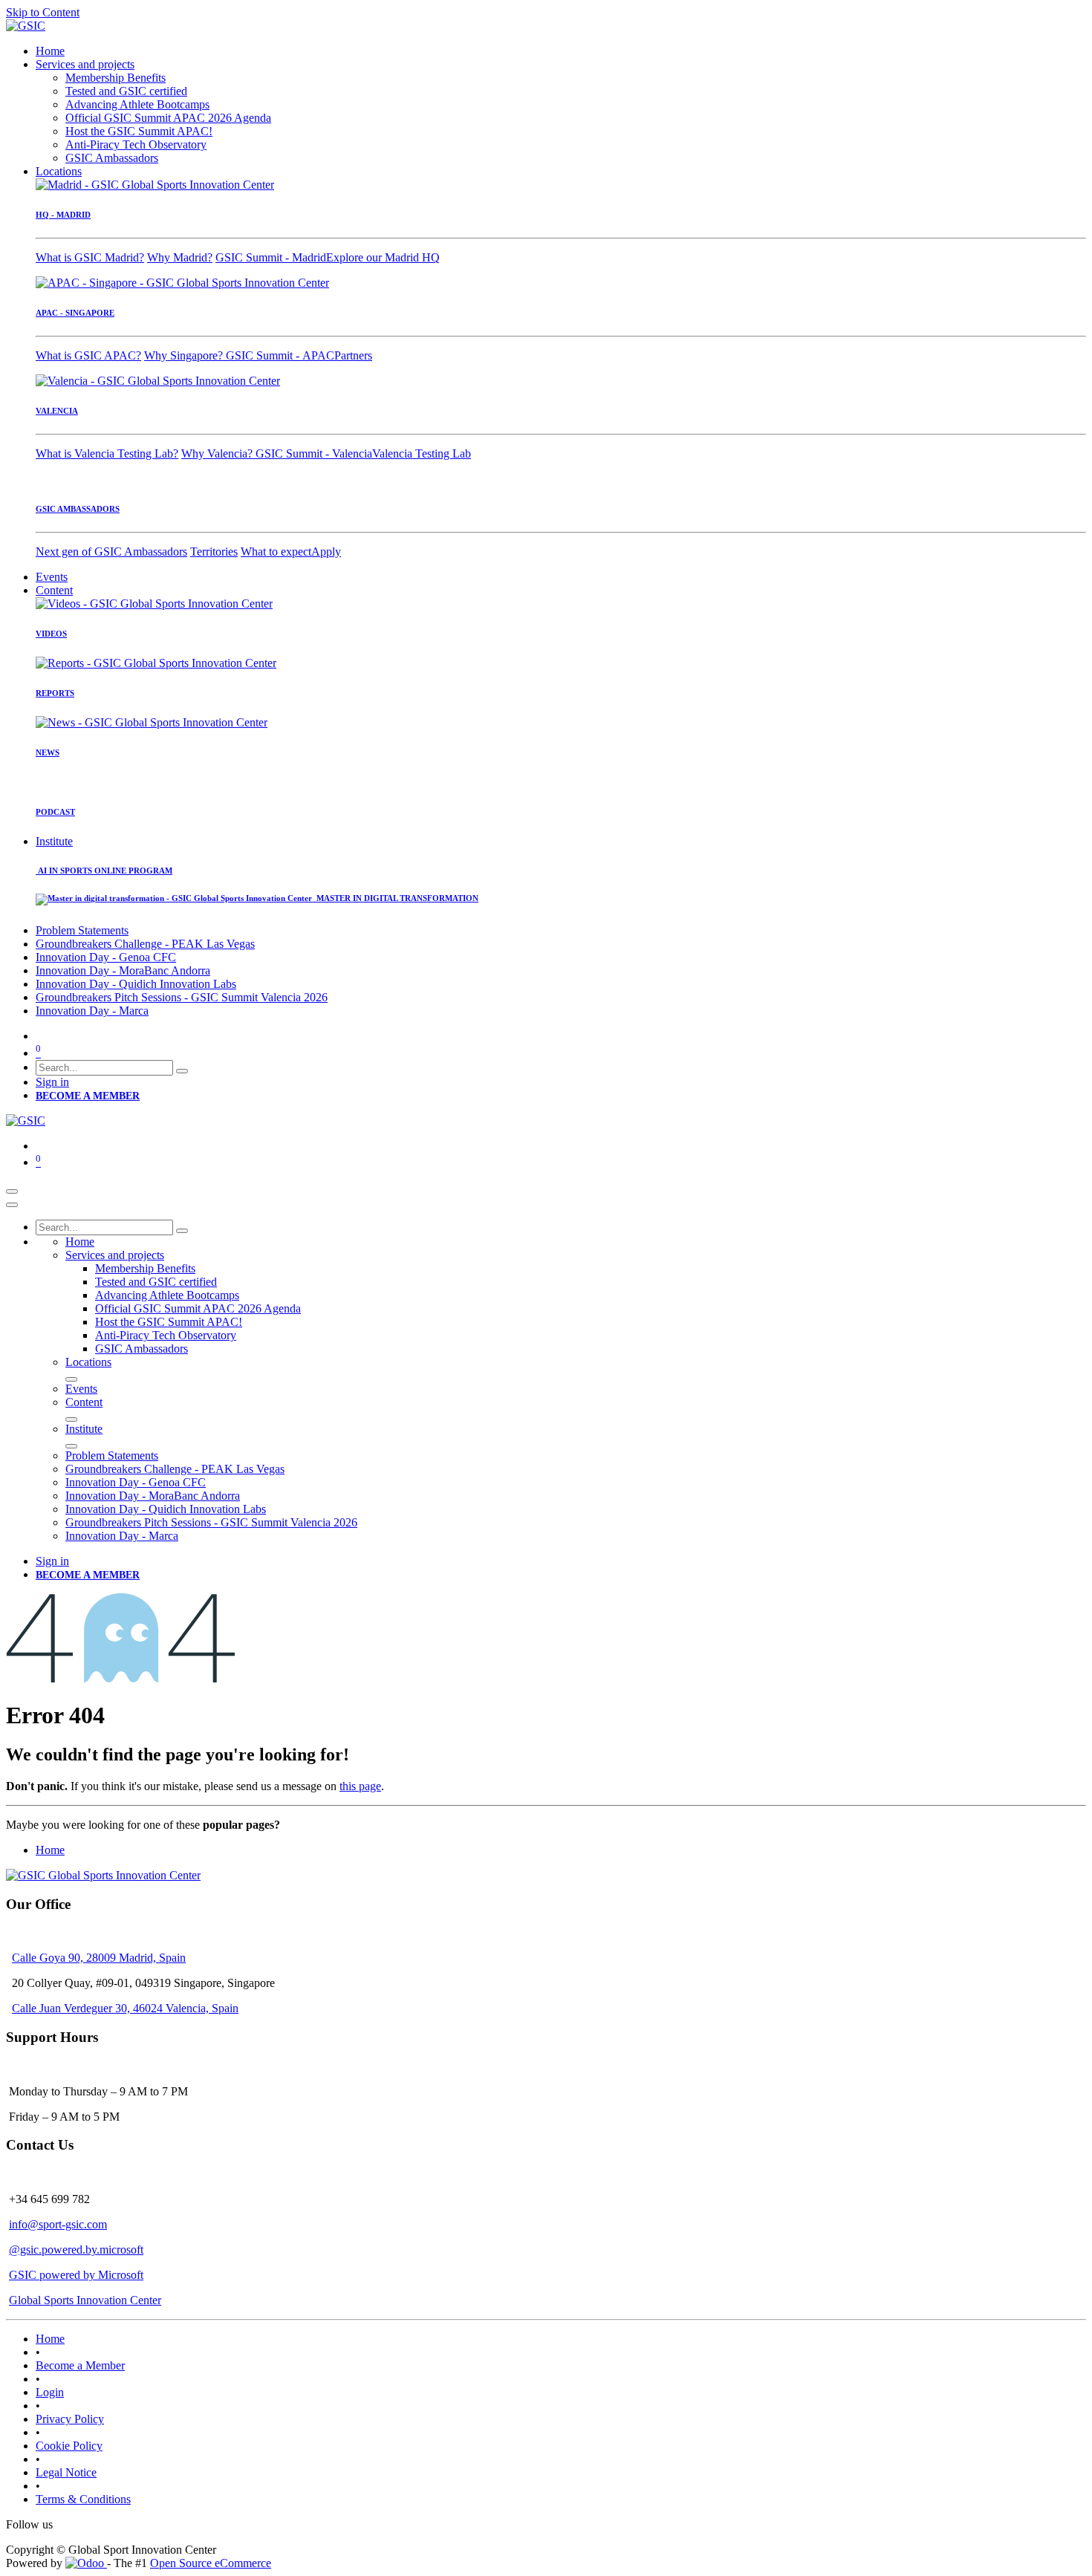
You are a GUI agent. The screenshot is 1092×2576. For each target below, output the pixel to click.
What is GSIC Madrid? (90, 257)
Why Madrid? (180, 257)
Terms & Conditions (83, 2499)
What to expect (276, 552)
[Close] (12, 1205)
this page (360, 1786)
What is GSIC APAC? (88, 355)
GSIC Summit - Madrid (271, 257)
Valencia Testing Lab (422, 453)
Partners (353, 355)
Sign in (52, 1082)
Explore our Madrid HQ (383, 257)
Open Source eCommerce (211, 2563)
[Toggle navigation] (12, 1191)
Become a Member (80, 2365)
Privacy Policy (70, 2419)
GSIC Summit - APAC (280, 355)
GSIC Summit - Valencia (314, 453)
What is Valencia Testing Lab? (107, 453)
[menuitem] (50, 51)
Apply (326, 552)
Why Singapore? (185, 355)
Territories (214, 552)
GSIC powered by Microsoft (76, 2275)
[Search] (182, 1071)
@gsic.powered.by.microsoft (76, 2250)
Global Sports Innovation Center (85, 2300)
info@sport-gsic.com (58, 2224)
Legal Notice (66, 2472)
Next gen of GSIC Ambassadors (111, 552)
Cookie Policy (69, 2446)
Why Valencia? (218, 453)
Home (50, 1850)
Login (50, 2392)
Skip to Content (43, 12)
